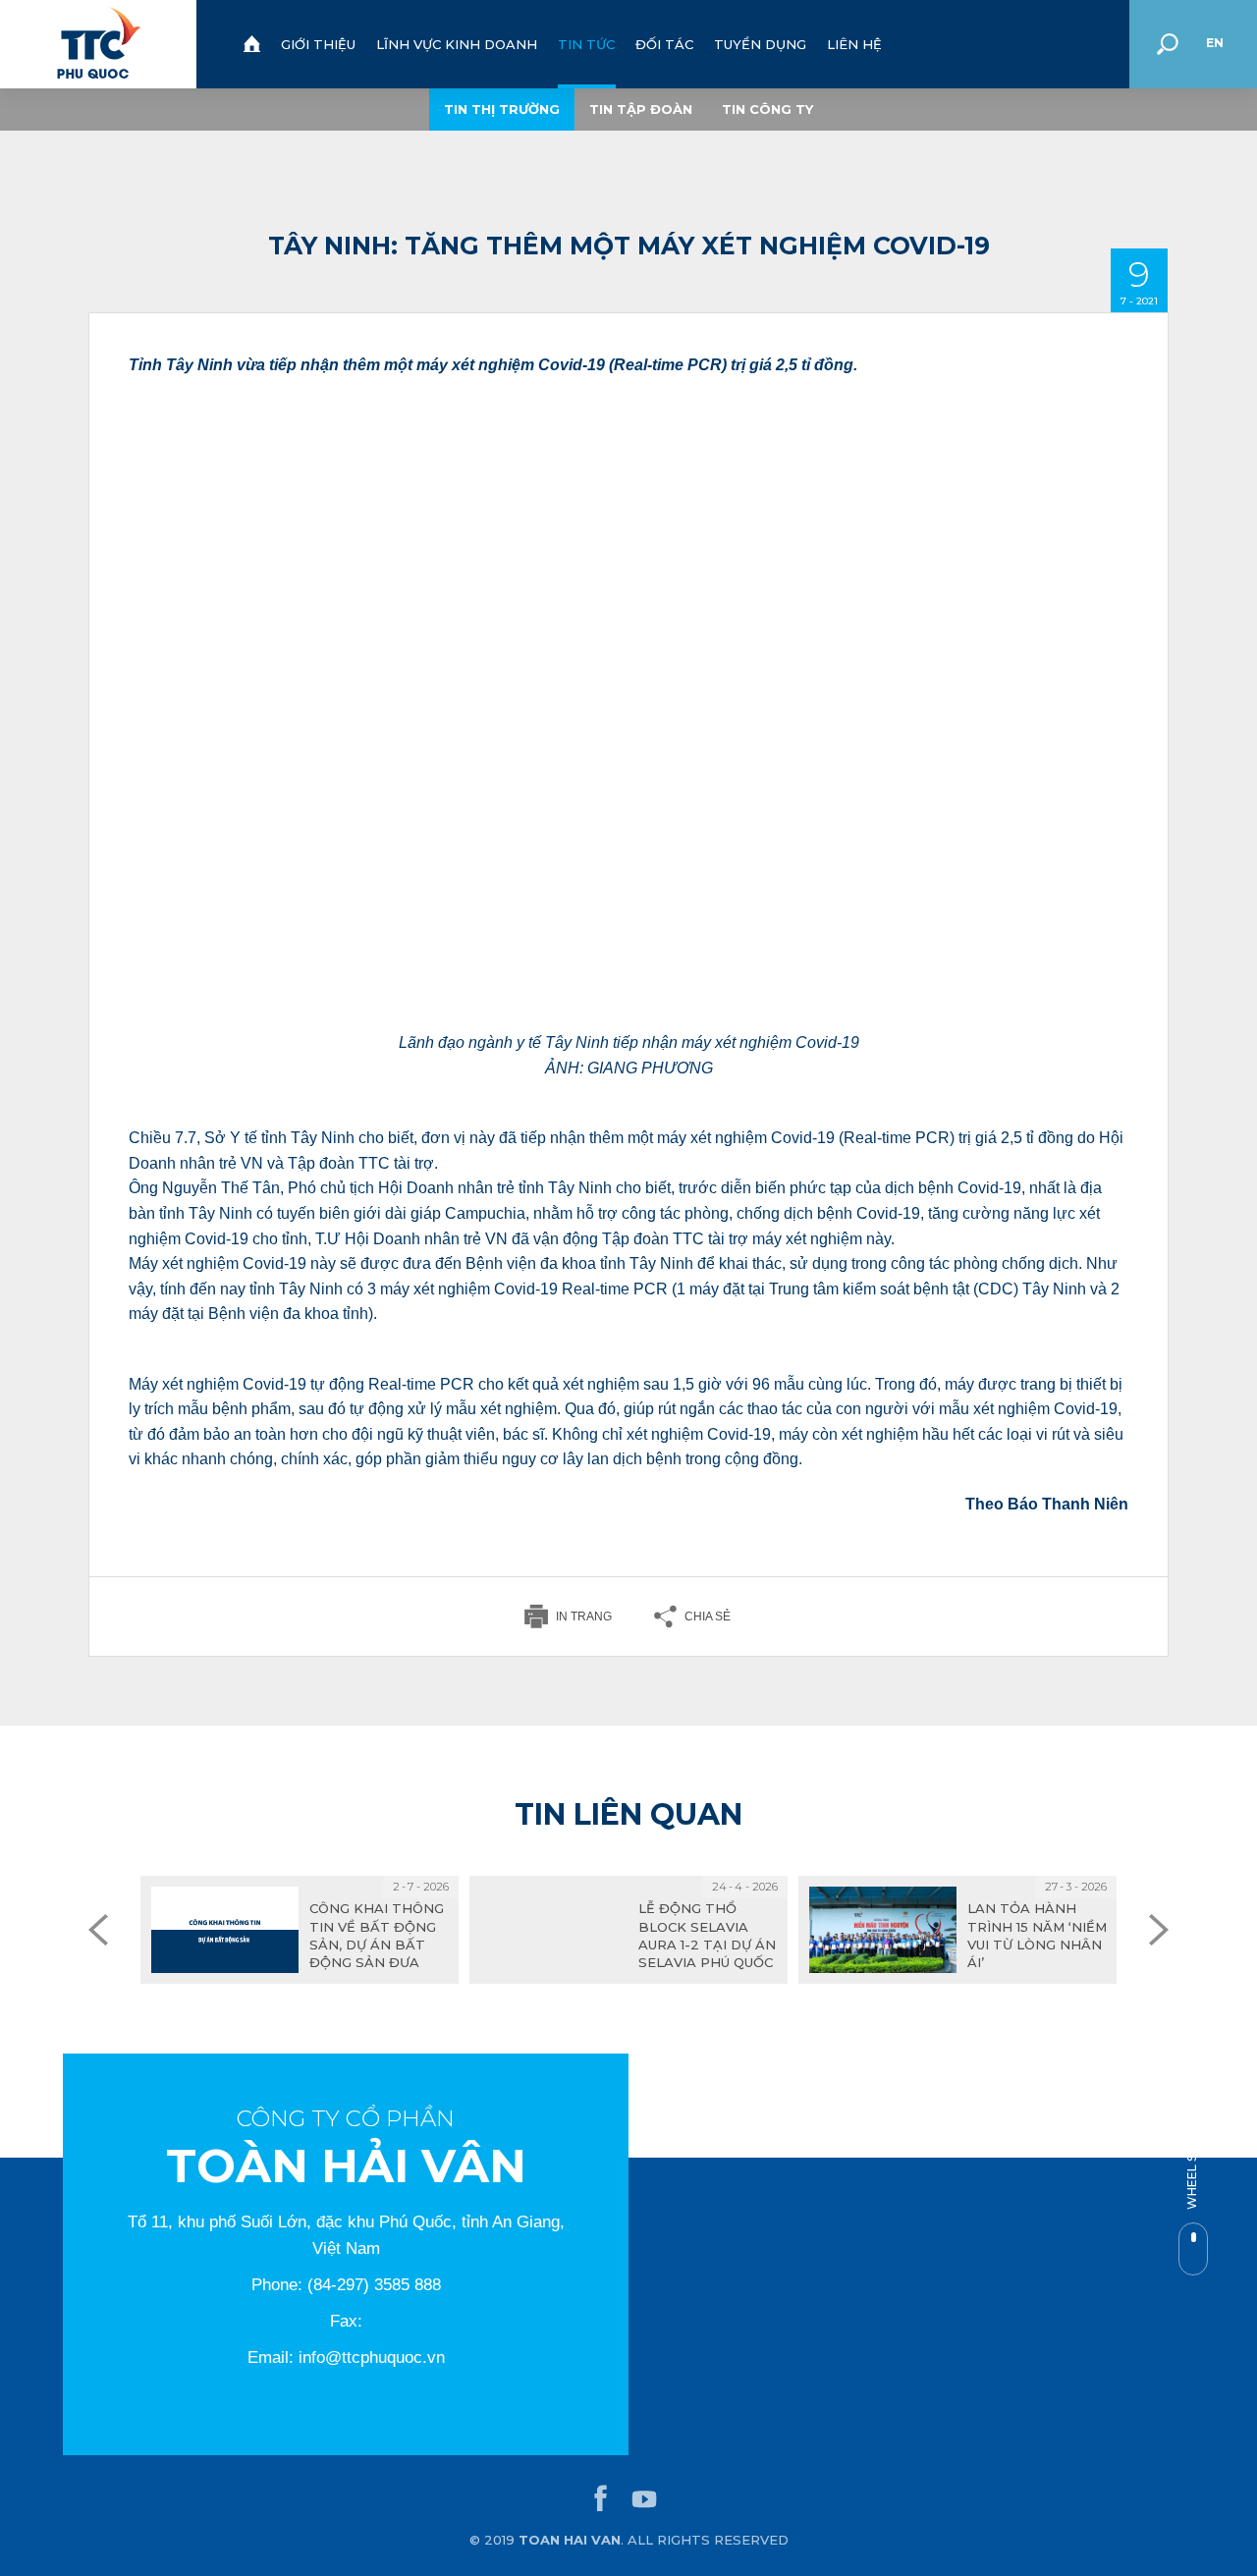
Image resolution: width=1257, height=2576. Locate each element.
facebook (601, 2499)
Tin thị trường (502, 109)
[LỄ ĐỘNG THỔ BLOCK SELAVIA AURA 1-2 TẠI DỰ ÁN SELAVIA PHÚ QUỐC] (628, 1930)
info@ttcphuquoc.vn (372, 2357)
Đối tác (664, 44)
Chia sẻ (708, 1617)
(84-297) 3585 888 (374, 2285)
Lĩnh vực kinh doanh (457, 44)
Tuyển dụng (760, 44)
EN (1215, 43)
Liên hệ (854, 44)
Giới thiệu (318, 44)
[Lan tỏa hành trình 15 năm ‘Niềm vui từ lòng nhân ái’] (957, 1930)
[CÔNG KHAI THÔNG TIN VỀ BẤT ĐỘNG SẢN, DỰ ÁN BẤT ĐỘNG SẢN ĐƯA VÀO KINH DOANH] (300, 1930)
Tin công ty (767, 109)
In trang (584, 1617)
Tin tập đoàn (641, 109)
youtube (644, 2499)
